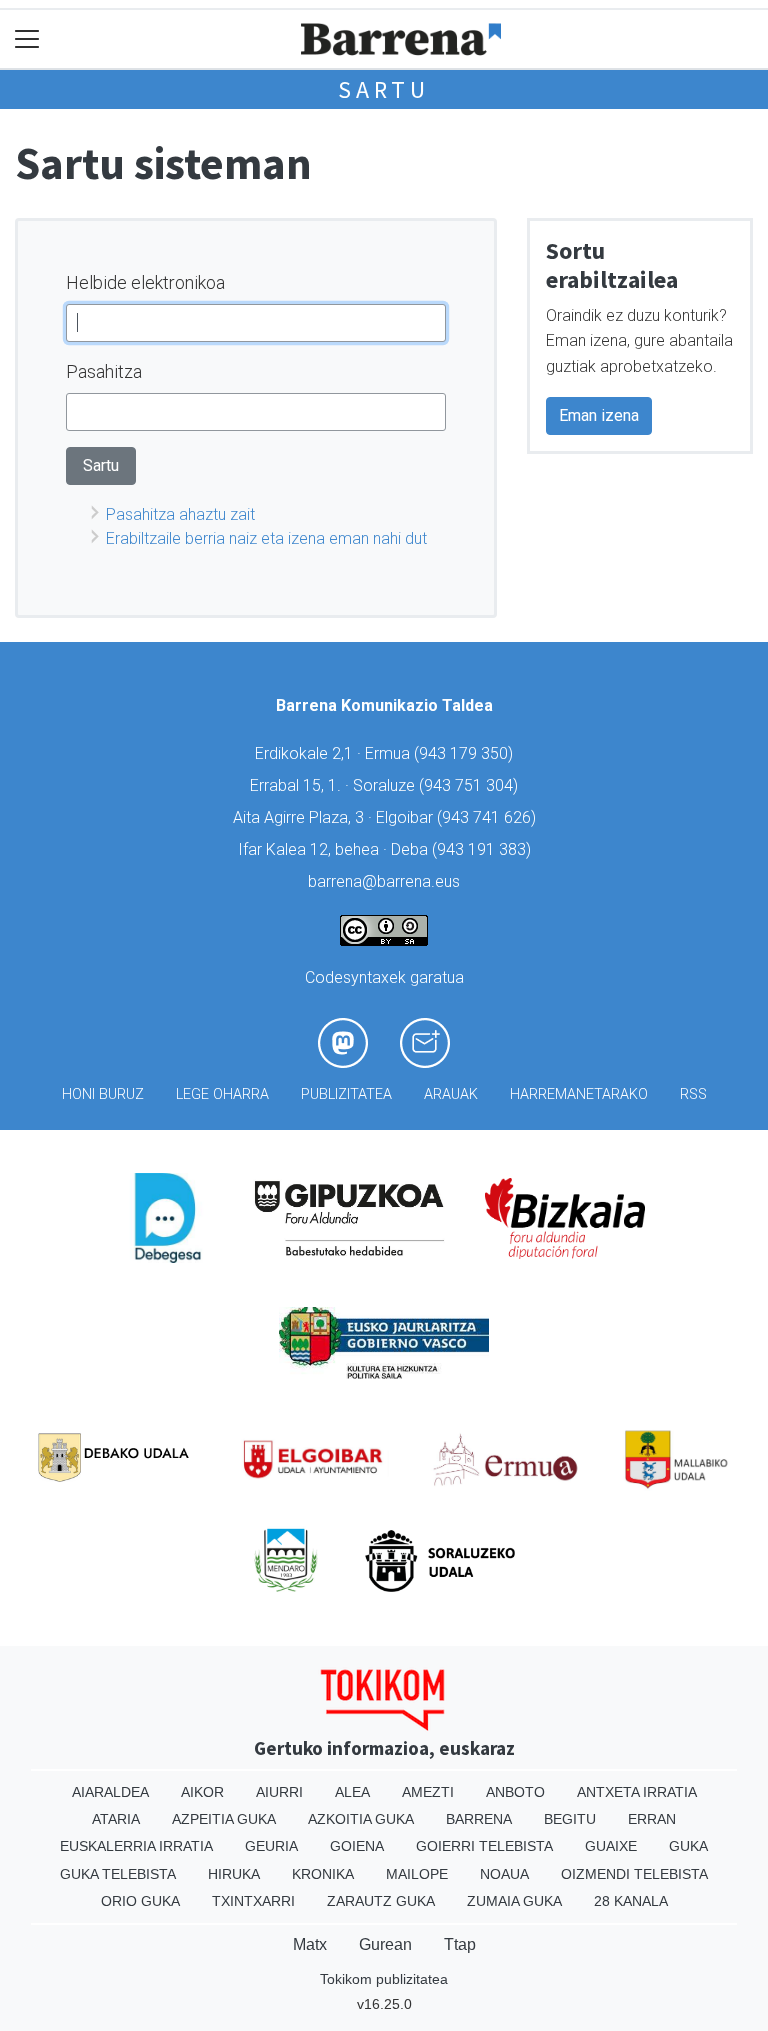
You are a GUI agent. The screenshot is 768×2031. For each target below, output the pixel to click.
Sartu (384, 89)
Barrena (479, 1819)
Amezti (428, 1792)
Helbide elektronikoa (145, 282)
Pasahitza (104, 371)
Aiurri (279, 1792)
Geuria (271, 1846)
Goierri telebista (484, 1846)
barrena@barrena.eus (384, 881)
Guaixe (611, 1846)
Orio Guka (140, 1901)
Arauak (451, 1094)
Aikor (202, 1792)
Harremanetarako (579, 1094)
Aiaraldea (110, 1792)
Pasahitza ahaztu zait (180, 514)
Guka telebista (118, 1874)
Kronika (323, 1874)
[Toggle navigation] (27, 39)
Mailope (417, 1874)
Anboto (515, 1792)
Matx (310, 1944)
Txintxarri (253, 1901)
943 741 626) (489, 817)
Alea (352, 1792)
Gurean (385, 1944)
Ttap (460, 1944)
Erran (652, 1819)
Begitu (570, 1819)
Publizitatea (346, 1094)
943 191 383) (484, 849)
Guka (688, 1846)
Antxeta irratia (637, 1792)
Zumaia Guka (514, 1901)
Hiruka (234, 1874)
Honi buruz (103, 1094)
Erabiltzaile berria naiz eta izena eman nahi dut (266, 538)
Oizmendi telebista (634, 1874)
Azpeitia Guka (224, 1819)
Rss (693, 1094)
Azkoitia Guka (361, 1819)
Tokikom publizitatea (384, 1979)
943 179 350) (466, 753)
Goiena (357, 1846)
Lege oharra (222, 1094)
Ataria (116, 1819)
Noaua (504, 1874)
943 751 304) (471, 785)
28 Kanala (631, 1901)
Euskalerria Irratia (136, 1846)
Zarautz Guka (381, 1901)
